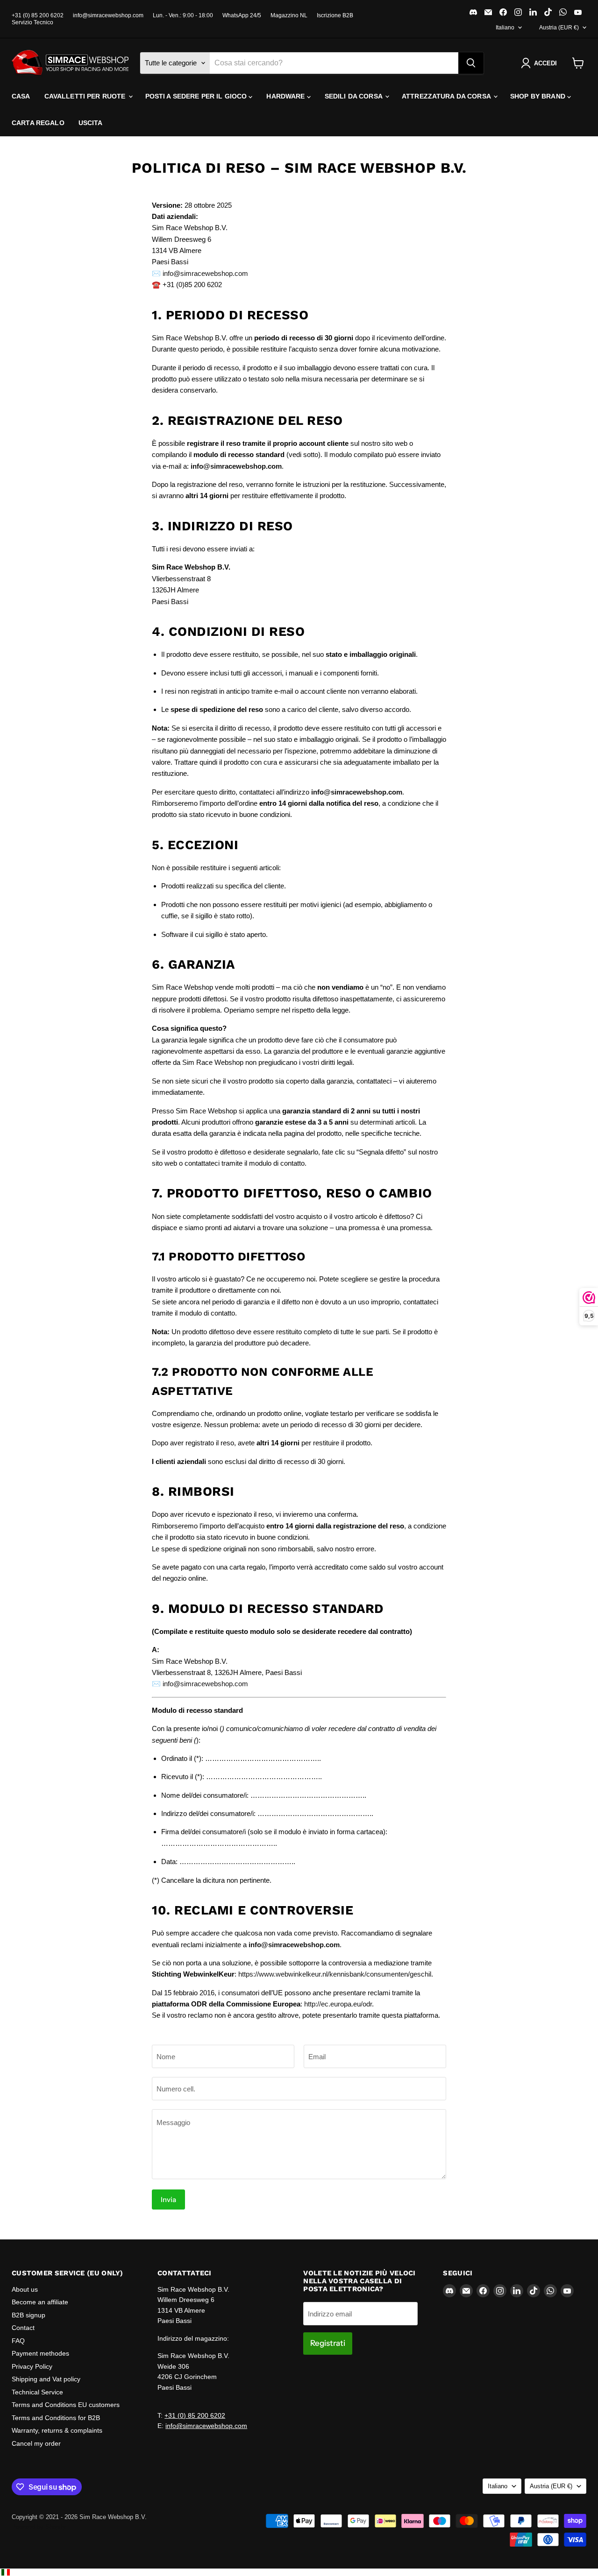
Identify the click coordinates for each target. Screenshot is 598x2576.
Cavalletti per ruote (86, 96)
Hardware (286, 96)
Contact (23, 2328)
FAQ (18, 2341)
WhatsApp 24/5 (242, 15)
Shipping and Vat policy (46, 2379)
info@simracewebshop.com (108, 15)
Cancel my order (36, 2443)
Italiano (505, 28)
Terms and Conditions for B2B (56, 2418)
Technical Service (37, 2392)
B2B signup (28, 2315)
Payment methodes (40, 2353)
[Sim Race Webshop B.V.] (70, 63)
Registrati (328, 2343)
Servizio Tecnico (32, 22)
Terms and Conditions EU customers (66, 2405)
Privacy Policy (32, 2366)
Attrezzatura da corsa (447, 96)
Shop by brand (539, 96)
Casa (21, 96)
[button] (541, 63)
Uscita (91, 123)
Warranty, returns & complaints (57, 2430)
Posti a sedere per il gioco (197, 96)
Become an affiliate (40, 2302)
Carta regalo (38, 123)
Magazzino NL (289, 15)
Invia (168, 2199)
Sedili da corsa (354, 96)
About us (25, 2289)
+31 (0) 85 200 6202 (38, 15)
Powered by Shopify (39, 2527)
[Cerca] (471, 63)
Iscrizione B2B (335, 15)
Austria (559, 28)
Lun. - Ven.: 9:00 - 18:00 (183, 15)
